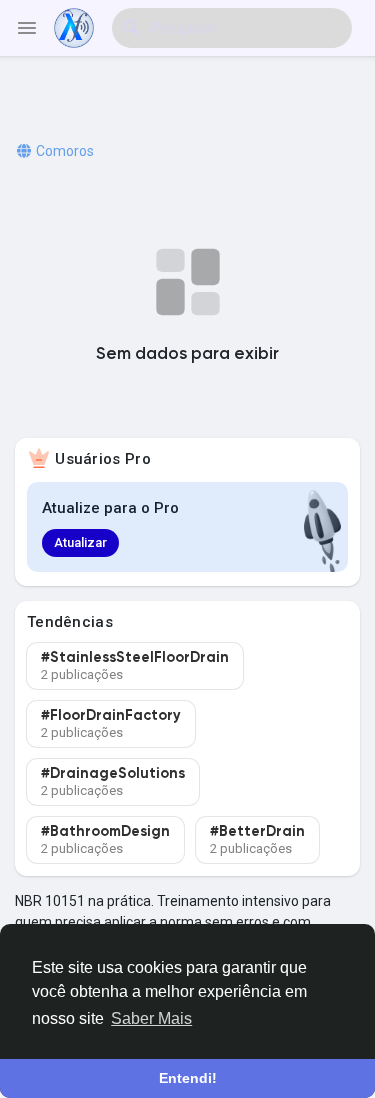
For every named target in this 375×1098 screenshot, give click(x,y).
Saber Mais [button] (151, 1018)
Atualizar (80, 542)
